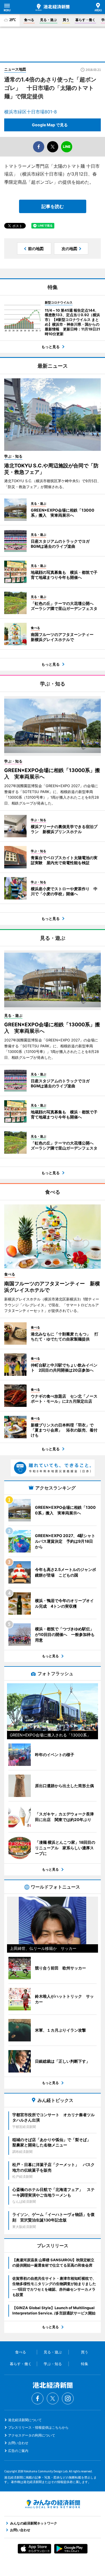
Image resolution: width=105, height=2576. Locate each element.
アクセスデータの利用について (32, 2435)
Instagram (68, 2398)
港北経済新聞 (53, 7)
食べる (29, 20)
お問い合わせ (18, 2443)
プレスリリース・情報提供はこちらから (38, 2427)
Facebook (38, 2398)
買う (66, 20)
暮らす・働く (85, 20)
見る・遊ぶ (48, 20)
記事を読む (53, 206)
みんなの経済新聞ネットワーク (53, 2504)
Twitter (53, 2398)
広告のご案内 (18, 2451)
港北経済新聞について (25, 2420)
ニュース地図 (15, 69)
